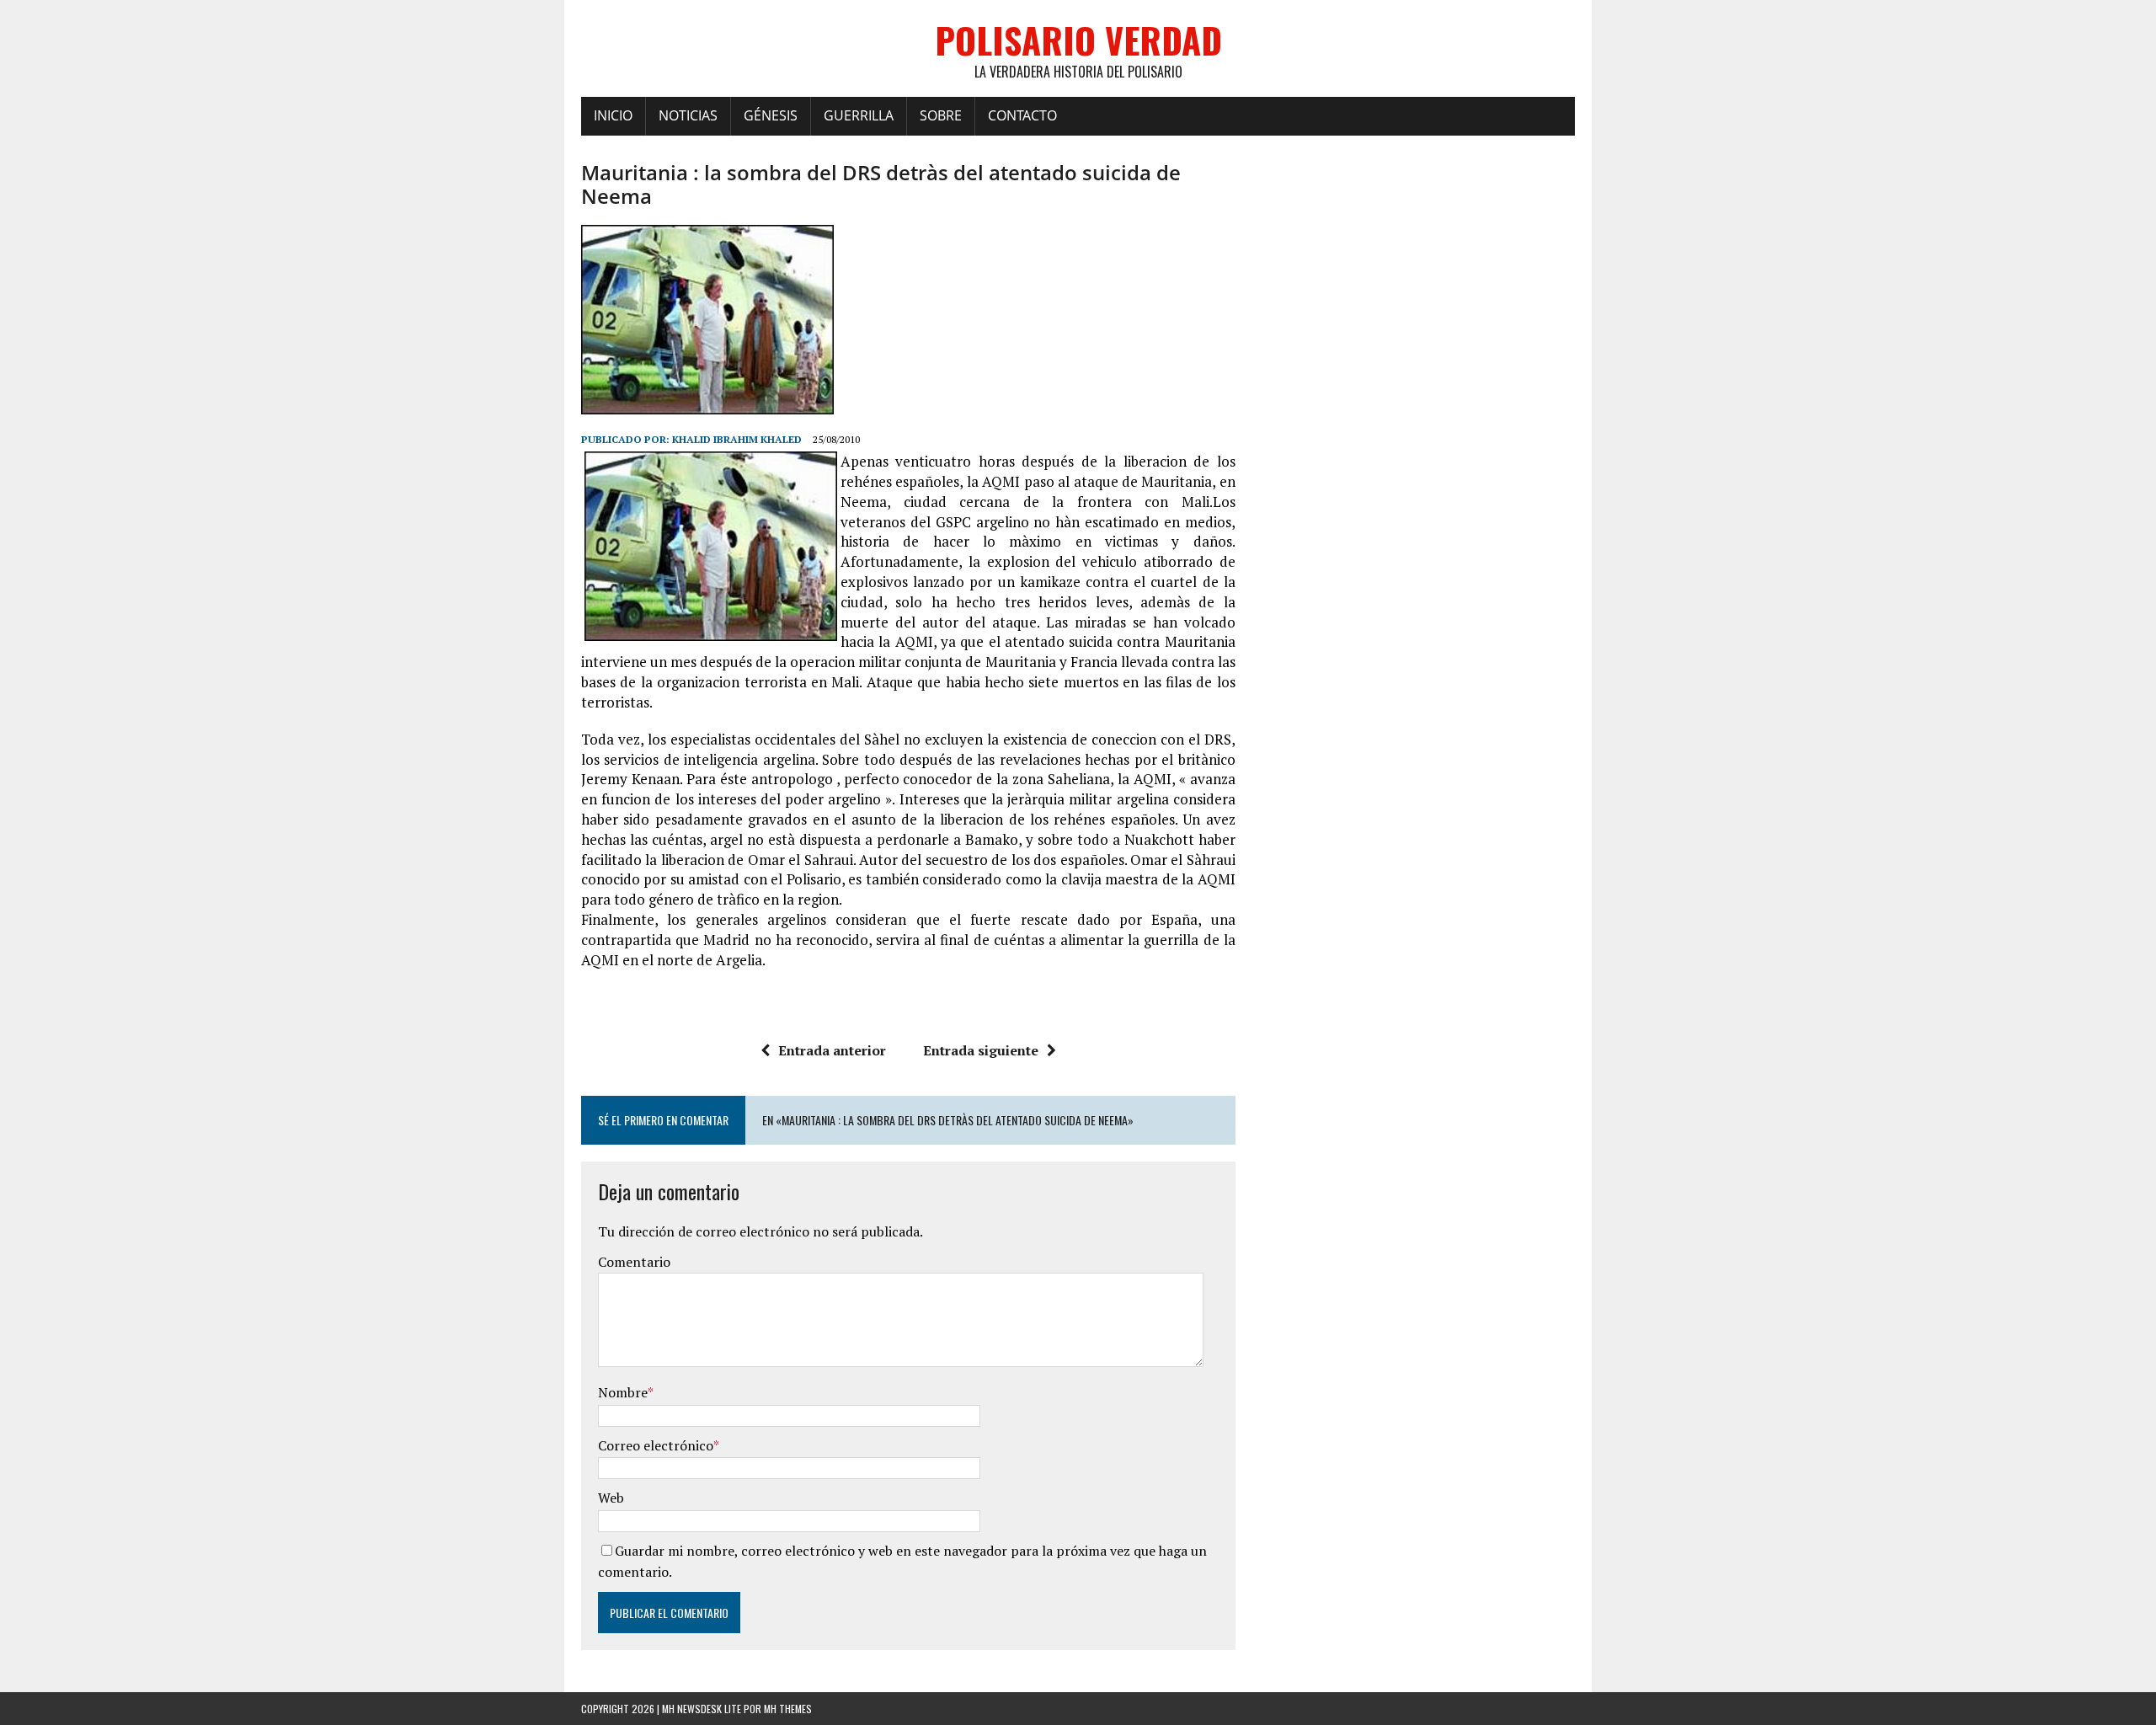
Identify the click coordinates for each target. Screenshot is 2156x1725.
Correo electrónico (656, 1445)
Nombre (623, 1392)
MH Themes (788, 1709)
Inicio (613, 115)
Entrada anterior (832, 1050)
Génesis (771, 115)
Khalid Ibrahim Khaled (737, 439)
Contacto (1022, 115)
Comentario (634, 1262)
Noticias (688, 115)
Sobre (941, 115)
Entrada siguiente (981, 1050)
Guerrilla (859, 115)
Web (611, 1498)
